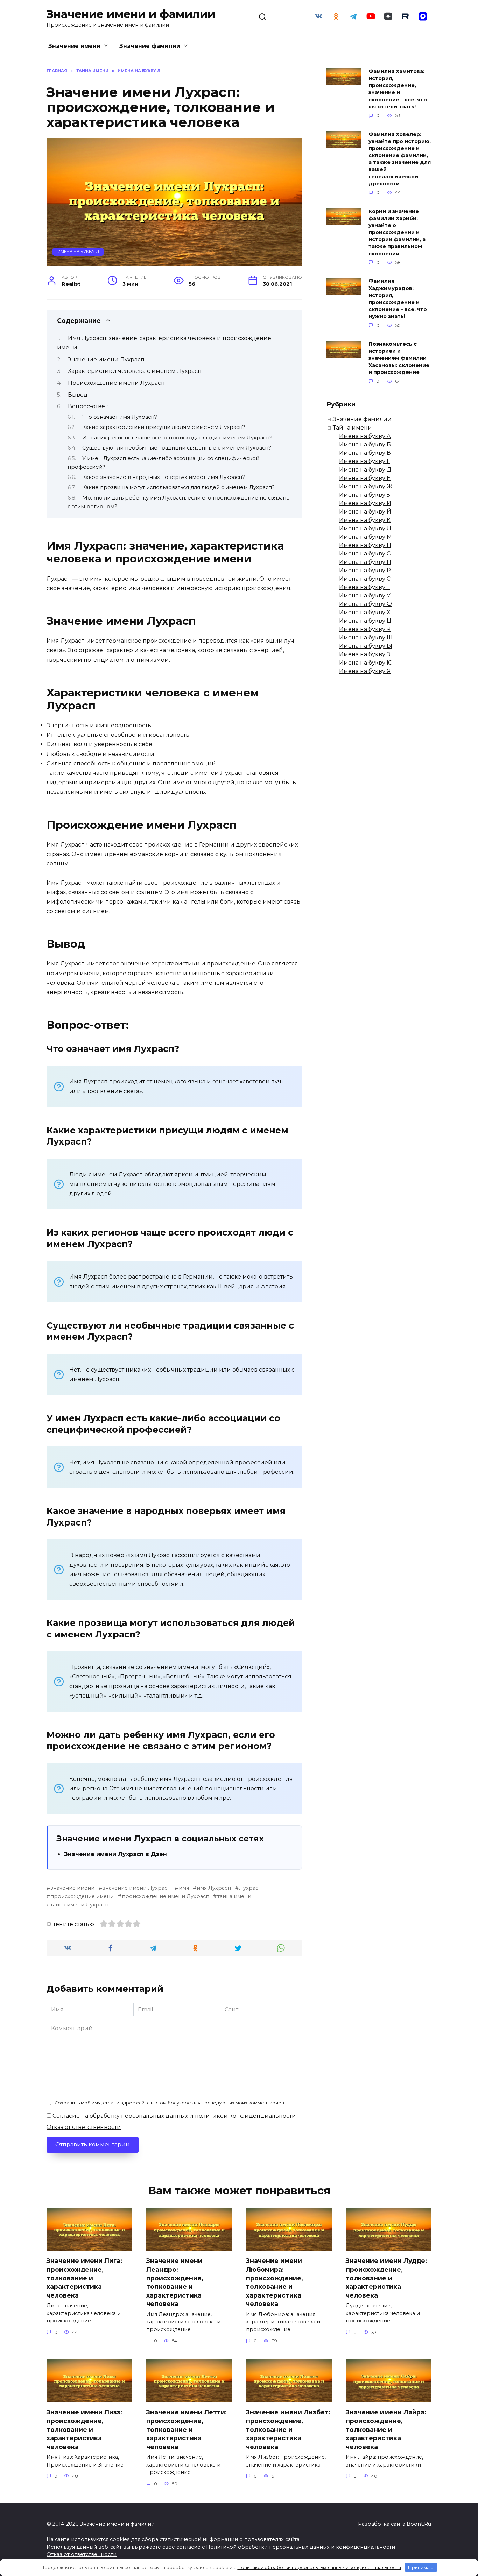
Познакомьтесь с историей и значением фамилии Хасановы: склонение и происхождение (399, 358)
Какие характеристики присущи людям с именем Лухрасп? (164, 427)
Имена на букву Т (364, 587)
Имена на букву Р (365, 570)
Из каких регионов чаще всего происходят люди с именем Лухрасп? (177, 438)
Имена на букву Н (365, 545)
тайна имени (234, 1896)
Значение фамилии (150, 46)
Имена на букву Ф (365, 604)
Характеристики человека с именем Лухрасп (135, 371)
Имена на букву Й (365, 512)
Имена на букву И (365, 503)
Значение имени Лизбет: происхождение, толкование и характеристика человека (288, 2429)
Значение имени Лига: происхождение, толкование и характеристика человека (84, 2278)
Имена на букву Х (365, 612)
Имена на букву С (365, 579)
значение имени (72, 1888)
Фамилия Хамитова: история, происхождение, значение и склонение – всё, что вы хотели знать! (398, 89)
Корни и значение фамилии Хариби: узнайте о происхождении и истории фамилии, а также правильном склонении (397, 232)
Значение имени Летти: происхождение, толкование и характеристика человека (187, 2429)
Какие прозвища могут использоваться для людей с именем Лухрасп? (178, 487)
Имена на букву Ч (365, 629)
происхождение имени (82, 1896)
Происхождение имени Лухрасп (116, 383)
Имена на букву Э (365, 654)
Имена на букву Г (364, 461)
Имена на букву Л (78, 252)
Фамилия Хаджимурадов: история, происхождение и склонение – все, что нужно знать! (398, 299)
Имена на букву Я (365, 671)
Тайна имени (352, 428)
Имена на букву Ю (366, 663)
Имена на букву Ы (366, 646)
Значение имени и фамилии (131, 14)
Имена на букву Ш (366, 638)
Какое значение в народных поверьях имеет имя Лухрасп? (164, 477)
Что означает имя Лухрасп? (120, 417)
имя (184, 1888)
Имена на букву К (365, 520)
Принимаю (421, 2567)
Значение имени (74, 46)
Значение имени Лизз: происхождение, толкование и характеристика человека (84, 2429)
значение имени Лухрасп (137, 1888)
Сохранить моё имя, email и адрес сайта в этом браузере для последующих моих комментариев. (170, 2103)
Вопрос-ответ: (88, 406)
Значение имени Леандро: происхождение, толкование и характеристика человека (175, 2282)
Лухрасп (250, 1888)
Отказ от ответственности (84, 2127)
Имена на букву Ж (366, 486)
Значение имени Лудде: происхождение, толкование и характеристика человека (386, 2278)
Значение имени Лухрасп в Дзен (115, 1854)
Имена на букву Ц (365, 621)
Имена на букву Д (365, 470)
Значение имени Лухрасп (106, 359)
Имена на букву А (365, 436)
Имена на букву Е (365, 478)
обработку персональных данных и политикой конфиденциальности (193, 2116)
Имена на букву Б (365, 444)
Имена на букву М (365, 537)
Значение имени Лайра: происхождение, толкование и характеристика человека (386, 2429)
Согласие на (174, 2116)
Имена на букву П (365, 562)
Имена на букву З (365, 495)
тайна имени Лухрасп (79, 1905)
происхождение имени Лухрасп (166, 1896)
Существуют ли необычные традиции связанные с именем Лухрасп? (177, 448)
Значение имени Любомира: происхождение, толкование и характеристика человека (275, 2282)
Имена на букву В (365, 453)
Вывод (78, 395)
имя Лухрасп (214, 1888)
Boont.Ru (419, 2524)
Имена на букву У (365, 596)
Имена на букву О (365, 554)
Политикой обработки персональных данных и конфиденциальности (301, 2547)
